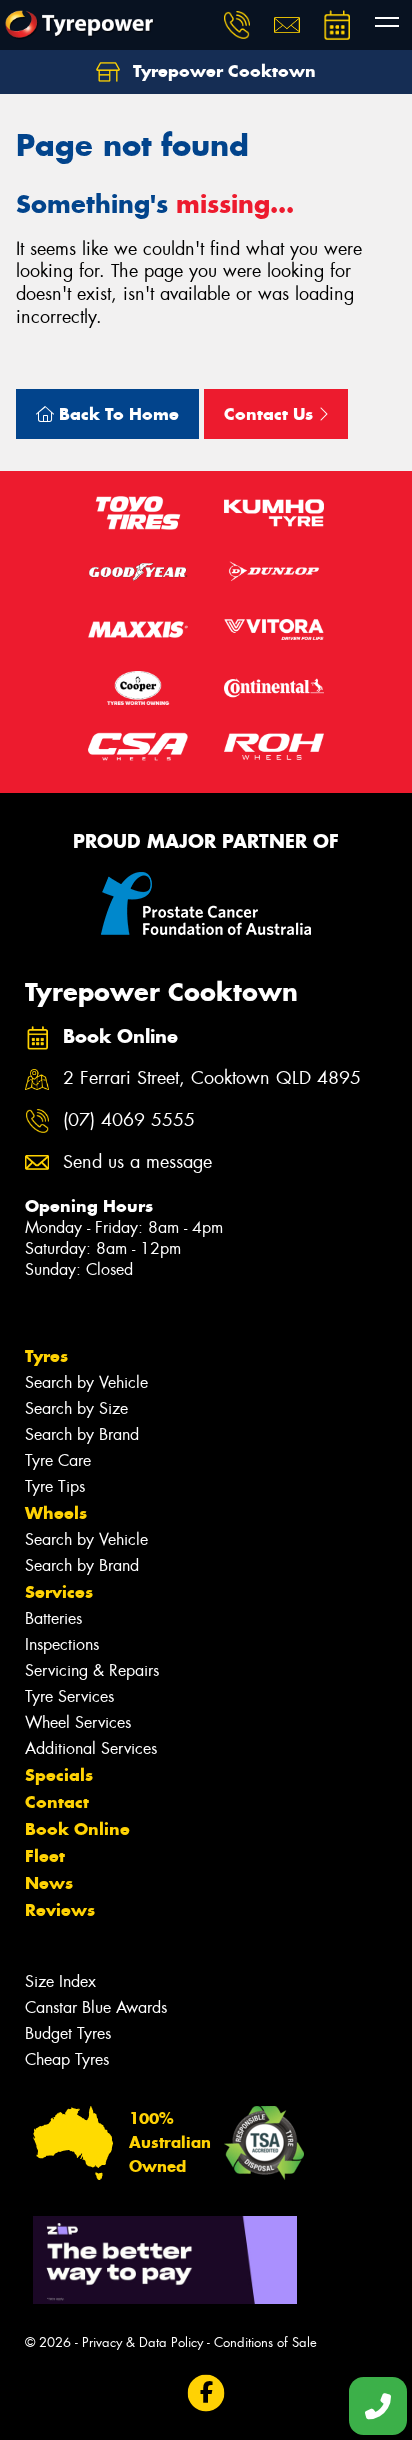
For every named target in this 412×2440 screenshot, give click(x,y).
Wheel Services (78, 1722)
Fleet (45, 1856)
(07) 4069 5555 (129, 1120)
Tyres (46, 1356)
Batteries (53, 1618)
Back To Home (116, 414)
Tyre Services (69, 1696)
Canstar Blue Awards (96, 2007)
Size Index (60, 1981)
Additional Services (91, 1748)
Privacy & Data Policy (142, 2342)
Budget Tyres (68, 2033)
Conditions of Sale (265, 2342)
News (49, 1883)
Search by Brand (82, 1434)
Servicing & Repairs (92, 1670)
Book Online (77, 1829)
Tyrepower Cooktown (222, 71)
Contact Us (271, 414)
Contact (57, 1802)
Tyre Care (58, 1460)
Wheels (56, 1513)
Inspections (62, 1644)
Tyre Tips (55, 1486)
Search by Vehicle (86, 1382)
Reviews (60, 1910)
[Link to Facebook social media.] (206, 2393)
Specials (59, 1775)
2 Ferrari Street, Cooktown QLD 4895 (212, 1078)
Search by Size (76, 1408)
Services (59, 1592)
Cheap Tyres (67, 2059)
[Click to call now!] (237, 25)
